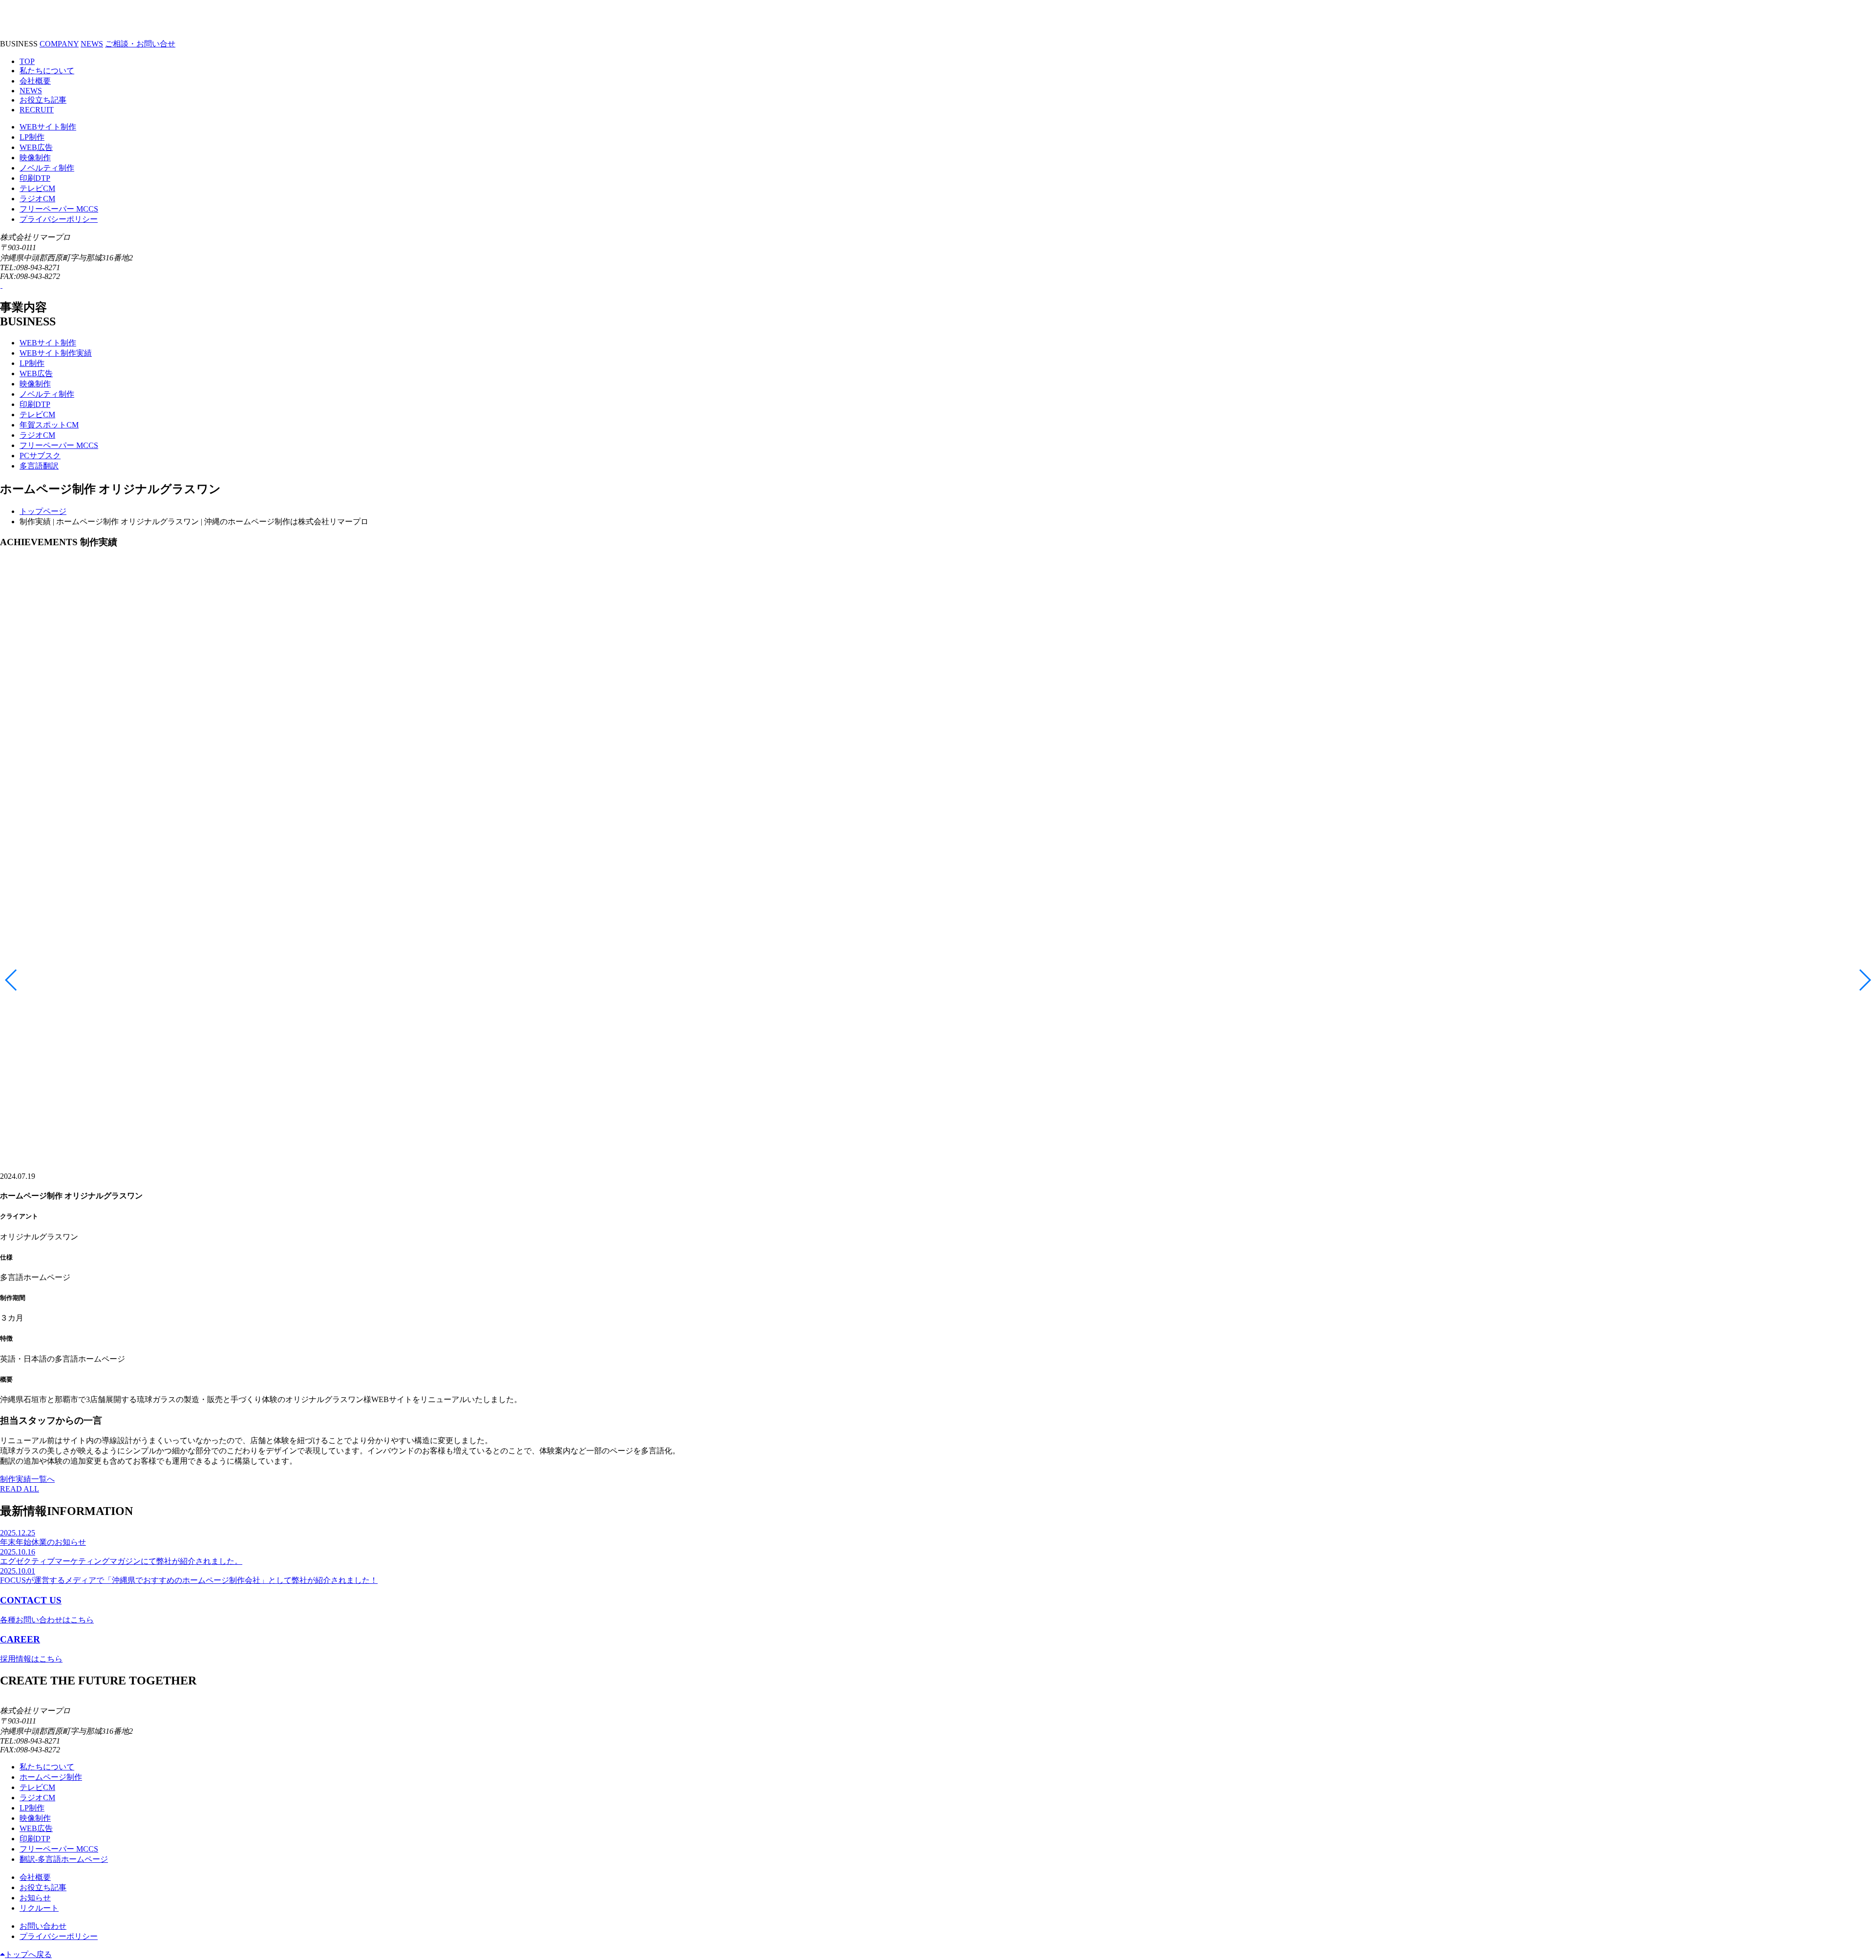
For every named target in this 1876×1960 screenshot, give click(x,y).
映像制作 (35, 158)
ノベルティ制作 (47, 168)
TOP (27, 61)
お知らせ (35, 1898)
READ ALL (20, 1489)
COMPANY (59, 44)
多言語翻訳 (39, 466)
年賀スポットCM (49, 425)
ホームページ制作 (51, 1777)
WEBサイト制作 (48, 127)
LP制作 (32, 137)
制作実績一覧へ (27, 1479)
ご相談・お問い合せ (140, 44)
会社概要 (35, 81)
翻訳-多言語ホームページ (64, 1859)
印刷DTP (35, 178)
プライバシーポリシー (59, 219)
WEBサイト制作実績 (56, 353)
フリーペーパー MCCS (59, 209)
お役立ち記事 (43, 100)
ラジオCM (37, 199)
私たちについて (47, 71)
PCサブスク (40, 456)
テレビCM (37, 188)
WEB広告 (36, 147)
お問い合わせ (43, 1926)
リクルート (39, 1908)
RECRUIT (37, 110)
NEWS (92, 44)
